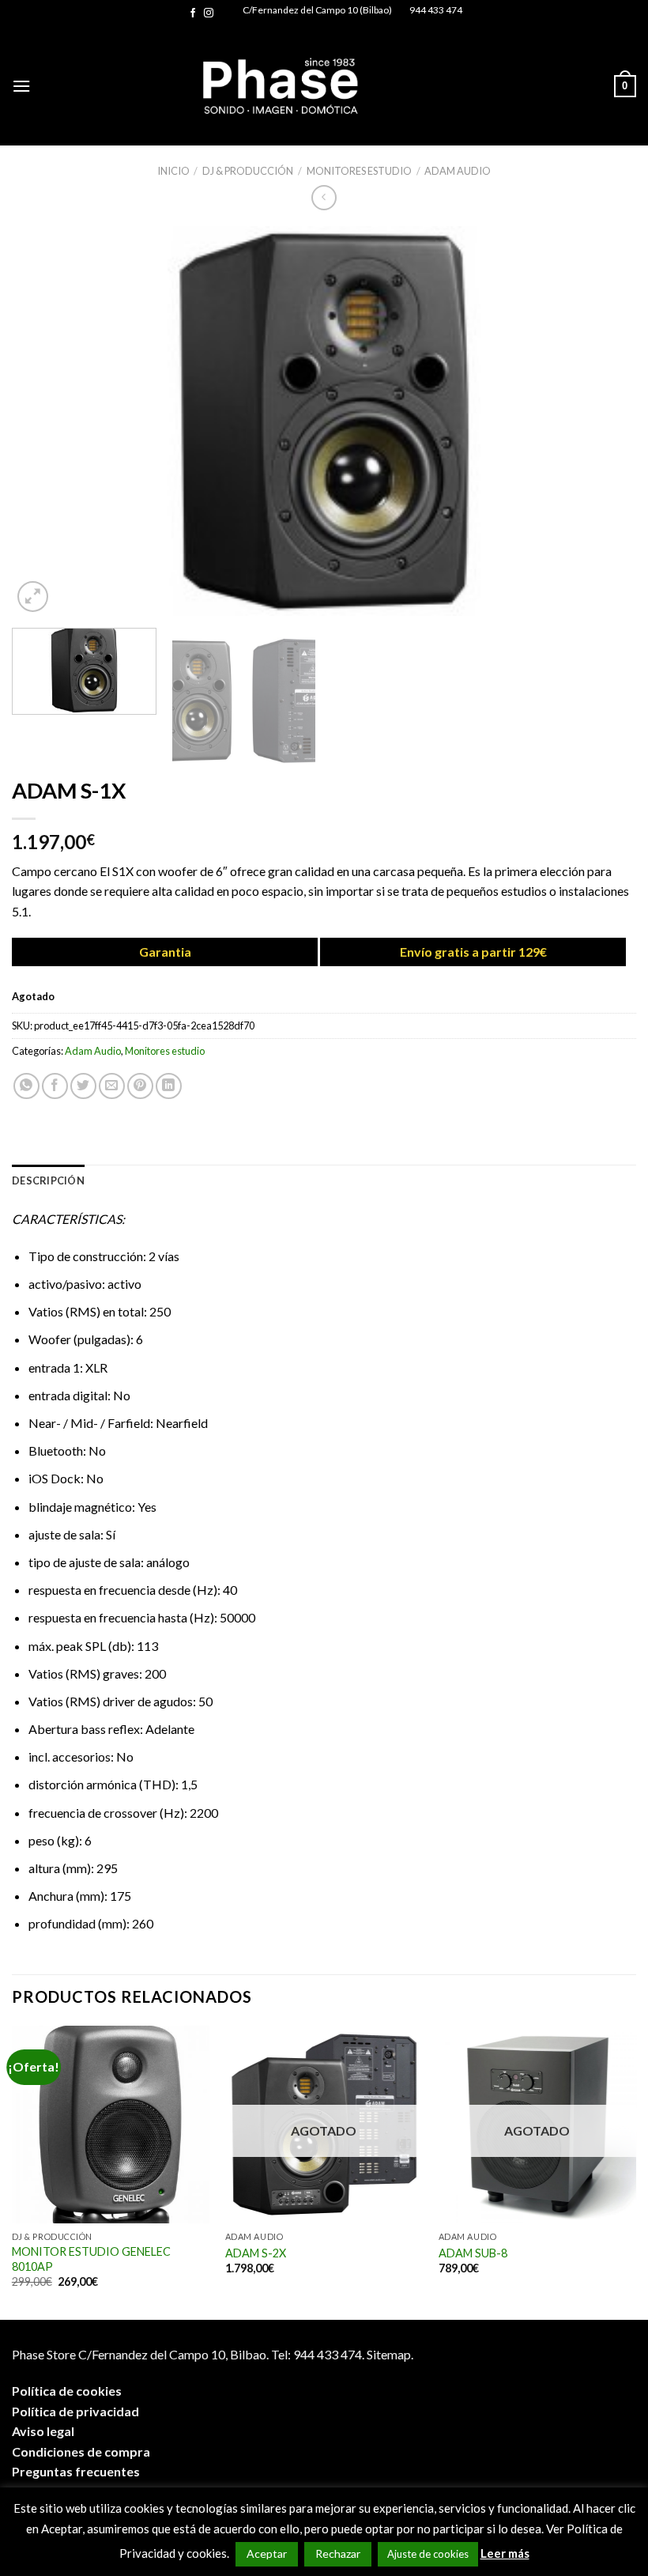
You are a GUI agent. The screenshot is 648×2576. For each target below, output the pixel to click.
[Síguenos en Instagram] (209, 13)
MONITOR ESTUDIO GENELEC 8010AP (91, 2259)
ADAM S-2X (256, 2253)
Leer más (505, 2553)
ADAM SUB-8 (473, 2253)
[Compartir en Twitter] (83, 1086)
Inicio (173, 171)
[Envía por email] (112, 1086)
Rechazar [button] (338, 2553)
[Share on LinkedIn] (169, 1086)
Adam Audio (458, 171)
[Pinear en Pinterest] (140, 1086)
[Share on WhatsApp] (26, 1086)
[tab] (48, 1180)
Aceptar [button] (267, 2553)
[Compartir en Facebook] (55, 1086)
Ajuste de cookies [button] (428, 2554)
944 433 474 (436, 10)
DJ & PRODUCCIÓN (248, 171)
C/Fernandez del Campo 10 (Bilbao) (317, 10)
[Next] (604, 421)
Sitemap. (390, 2354)
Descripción (48, 1180)
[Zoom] (33, 597)
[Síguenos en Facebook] (193, 13)
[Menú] (21, 86)
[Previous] (44, 421)
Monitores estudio (359, 171)
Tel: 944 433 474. (318, 2354)
